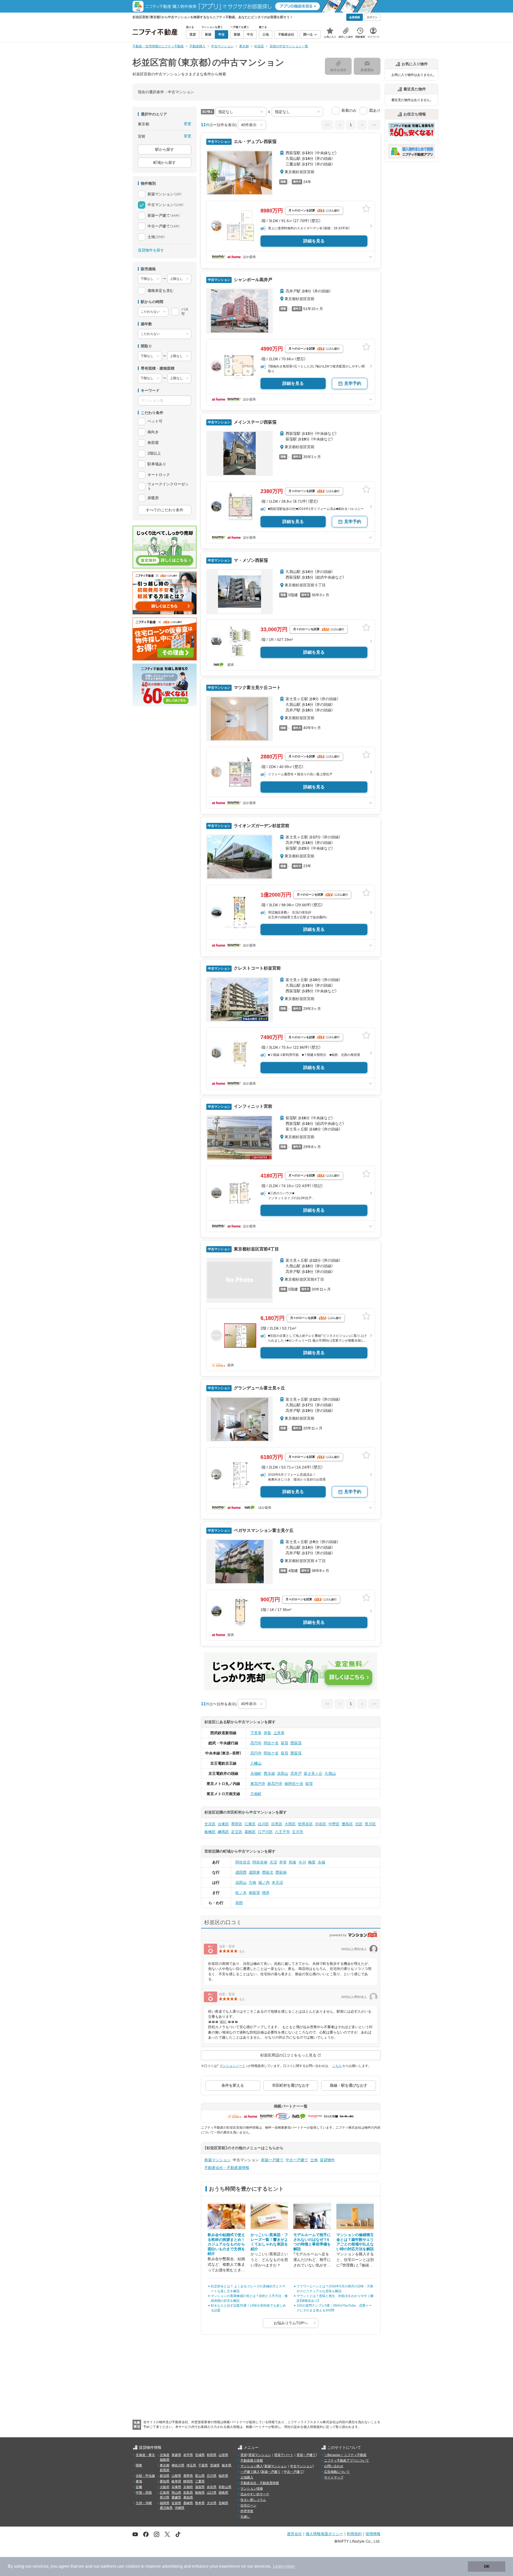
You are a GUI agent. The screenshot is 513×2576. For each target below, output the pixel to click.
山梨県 (176, 2476)
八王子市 (282, 1832)
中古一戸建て (297, 2160)
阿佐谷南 (260, 1862)
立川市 (298, 1832)
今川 (302, 1862)
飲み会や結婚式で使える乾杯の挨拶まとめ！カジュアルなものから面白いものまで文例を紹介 (226, 2244)
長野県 (188, 2476)
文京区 (210, 1824)
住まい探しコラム (253, 2500)
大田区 (290, 1824)
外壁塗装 (247, 2511)
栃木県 (227, 2465)
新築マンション (217, 2160)
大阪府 (165, 2487)
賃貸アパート (284, 2455)
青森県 (176, 2455)
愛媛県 (176, 2497)
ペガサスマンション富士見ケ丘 (263, 1530)
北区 (359, 1824)
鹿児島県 (166, 2508)
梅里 (312, 1862)
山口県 (212, 2493)
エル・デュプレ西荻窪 (255, 142)
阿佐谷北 (243, 1862)
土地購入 (247, 2477)
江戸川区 (265, 1832)
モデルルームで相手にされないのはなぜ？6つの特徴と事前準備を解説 (312, 2242)
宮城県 (200, 2455)
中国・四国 (144, 2493)
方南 (252, 1882)
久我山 (330, 1773)
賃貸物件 (327, 2160)
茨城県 (215, 2465)
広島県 (165, 2493)
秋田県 (212, 2455)
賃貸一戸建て (306, 2455)
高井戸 (296, 1773)
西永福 (269, 1773)
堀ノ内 (264, 1882)
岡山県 (176, 2493)
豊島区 (347, 1824)
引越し (245, 2517)
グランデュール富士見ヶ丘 (259, 1388)
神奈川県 (178, 2465)
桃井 (266, 1893)
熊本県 (200, 2503)
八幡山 (256, 1763)
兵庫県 (176, 2487)
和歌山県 (225, 2487)
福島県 (165, 2460)
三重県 (200, 2481)
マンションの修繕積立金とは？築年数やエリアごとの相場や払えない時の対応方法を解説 (355, 2242)
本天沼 (277, 1882)
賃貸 (244, 2455)
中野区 (334, 1824)
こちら (337, 2066)
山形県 (223, 2455)
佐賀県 (176, 2503)
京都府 (188, 2487)
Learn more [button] (284, 2566)
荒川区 (370, 1824)
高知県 (188, 2497)
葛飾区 (250, 1832)
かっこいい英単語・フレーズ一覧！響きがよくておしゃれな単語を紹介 (269, 2242)
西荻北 (268, 1872)
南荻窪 (254, 1893)
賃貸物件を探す (151, 250)
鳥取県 (188, 2493)
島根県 (200, 2493)
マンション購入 (252, 2466)
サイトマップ (334, 2477)
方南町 (256, 1794)
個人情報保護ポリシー (324, 2534)
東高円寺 (258, 1784)
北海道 (165, 2455)
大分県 (212, 2503)
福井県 (223, 2476)
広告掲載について (337, 2472)
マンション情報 (252, 2489)
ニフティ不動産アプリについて (347, 2461)
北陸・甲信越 (145, 2476)
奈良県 (212, 2487)
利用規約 (354, 2534)
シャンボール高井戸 (252, 280)
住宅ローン (248, 2505)
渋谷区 (321, 1824)
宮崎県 (223, 2503)
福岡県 (165, 2503)
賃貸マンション (260, 2455)
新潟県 (165, 2476)
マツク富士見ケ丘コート (257, 687)
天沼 (273, 1862)
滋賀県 (200, 2487)
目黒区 (277, 1824)
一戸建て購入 (250, 2472)
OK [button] (487, 2566)
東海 (139, 2481)
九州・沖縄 (144, 2503)
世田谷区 (305, 1824)
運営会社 (294, 2534)
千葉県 (203, 2465)
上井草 (279, 1733)
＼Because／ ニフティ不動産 (345, 2455)
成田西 (241, 1872)
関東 (139, 2465)
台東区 (223, 1824)
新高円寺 (275, 1784)
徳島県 (223, 2493)
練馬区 (223, 1832)
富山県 (200, 2476)
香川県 (165, 2497)
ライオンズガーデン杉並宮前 (261, 826)
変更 (188, 124)
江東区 (250, 1824)
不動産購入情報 (252, 2461)
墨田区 (237, 1824)
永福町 (256, 1773)
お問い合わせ (334, 2466)
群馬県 (165, 2470)
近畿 (139, 2487)
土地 (314, 2160)
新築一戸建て (272, 2160)
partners (108, 2566)
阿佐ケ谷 (271, 1743)
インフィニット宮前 (252, 1106)
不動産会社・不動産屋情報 (227, 2168)
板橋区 (210, 1832)
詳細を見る (314, 241)
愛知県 (165, 2481)
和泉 (293, 1862)
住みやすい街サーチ (255, 2494)
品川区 (263, 1824)
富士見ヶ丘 (313, 1773)
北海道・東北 (145, 2455)
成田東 (254, 1872)
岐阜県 (176, 2481)
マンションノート (232, 2066)
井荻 (267, 1733)
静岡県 (188, 2481)
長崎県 (188, 2503)
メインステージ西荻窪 (255, 422)
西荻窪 (296, 1743)
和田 (239, 1903)
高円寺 (256, 1743)
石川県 (212, 2476)
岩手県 (188, 2455)
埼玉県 (191, 2465)
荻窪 (285, 1743)
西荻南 (281, 1872)
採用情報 (373, 2534)
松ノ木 (241, 1893)
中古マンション (301, 2466)
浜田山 (283, 1773)
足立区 (237, 1832)
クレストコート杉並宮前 (257, 968)
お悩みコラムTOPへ (291, 2323)
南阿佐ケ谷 (294, 1784)
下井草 (256, 1733)
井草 (283, 1862)
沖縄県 (180, 2508)
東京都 (165, 2465)
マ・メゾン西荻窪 (250, 560)
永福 (321, 1862)
